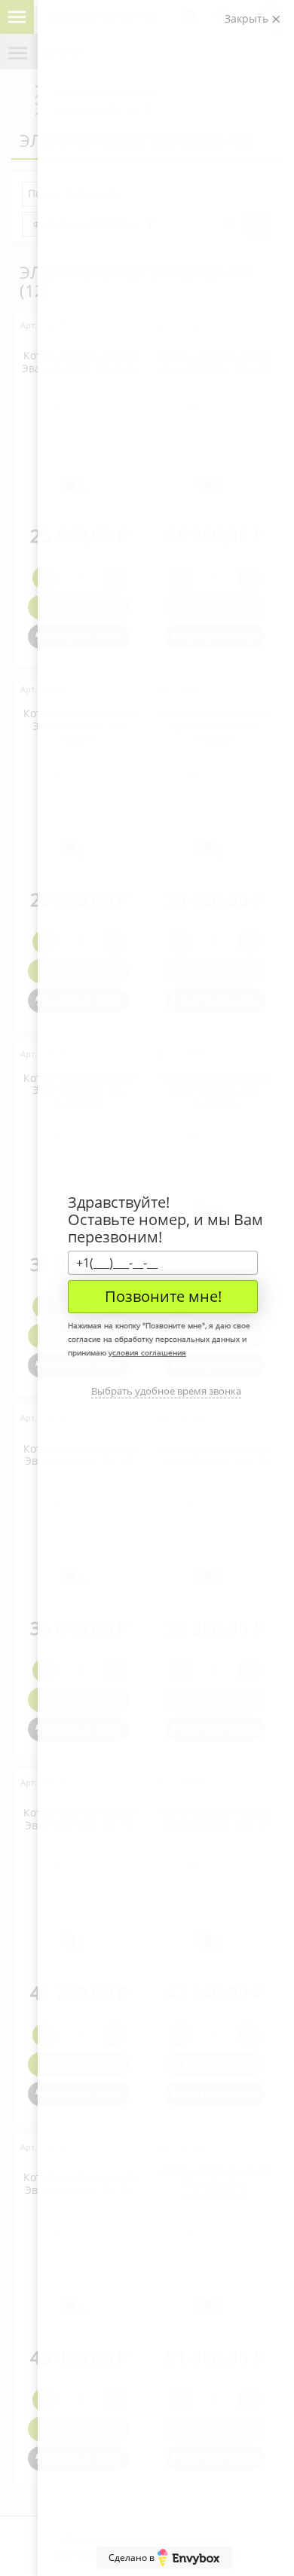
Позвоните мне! (163, 1296)
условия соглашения (147, 1352)
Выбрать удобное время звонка (166, 1391)
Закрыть (248, 18)
